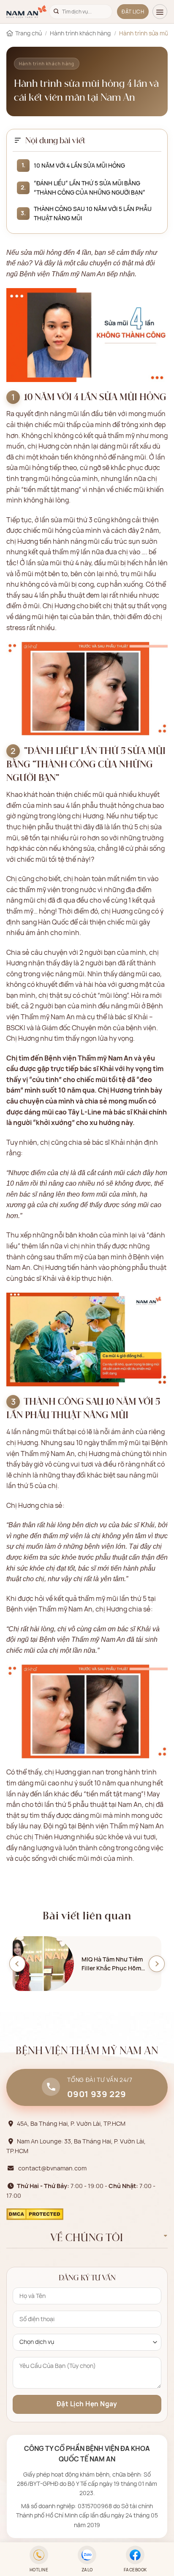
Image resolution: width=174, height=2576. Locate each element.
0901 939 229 (97, 2094)
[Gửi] (56, 12)
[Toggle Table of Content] (18, 140)
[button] (160, 12)
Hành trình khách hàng (80, 33)
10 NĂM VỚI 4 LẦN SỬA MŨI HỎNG (79, 165)
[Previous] (17, 1964)
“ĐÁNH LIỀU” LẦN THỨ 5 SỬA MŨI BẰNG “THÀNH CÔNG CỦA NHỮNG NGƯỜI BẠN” (90, 188)
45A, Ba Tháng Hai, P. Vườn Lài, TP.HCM (71, 2123)
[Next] (157, 1964)
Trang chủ (29, 33)
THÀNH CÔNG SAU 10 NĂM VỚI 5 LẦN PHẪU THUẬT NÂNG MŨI (93, 213)
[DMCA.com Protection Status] (35, 2213)
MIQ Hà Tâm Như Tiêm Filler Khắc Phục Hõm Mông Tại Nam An (112, 1964)
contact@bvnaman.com (52, 2168)
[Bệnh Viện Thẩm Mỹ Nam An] (27, 12)
